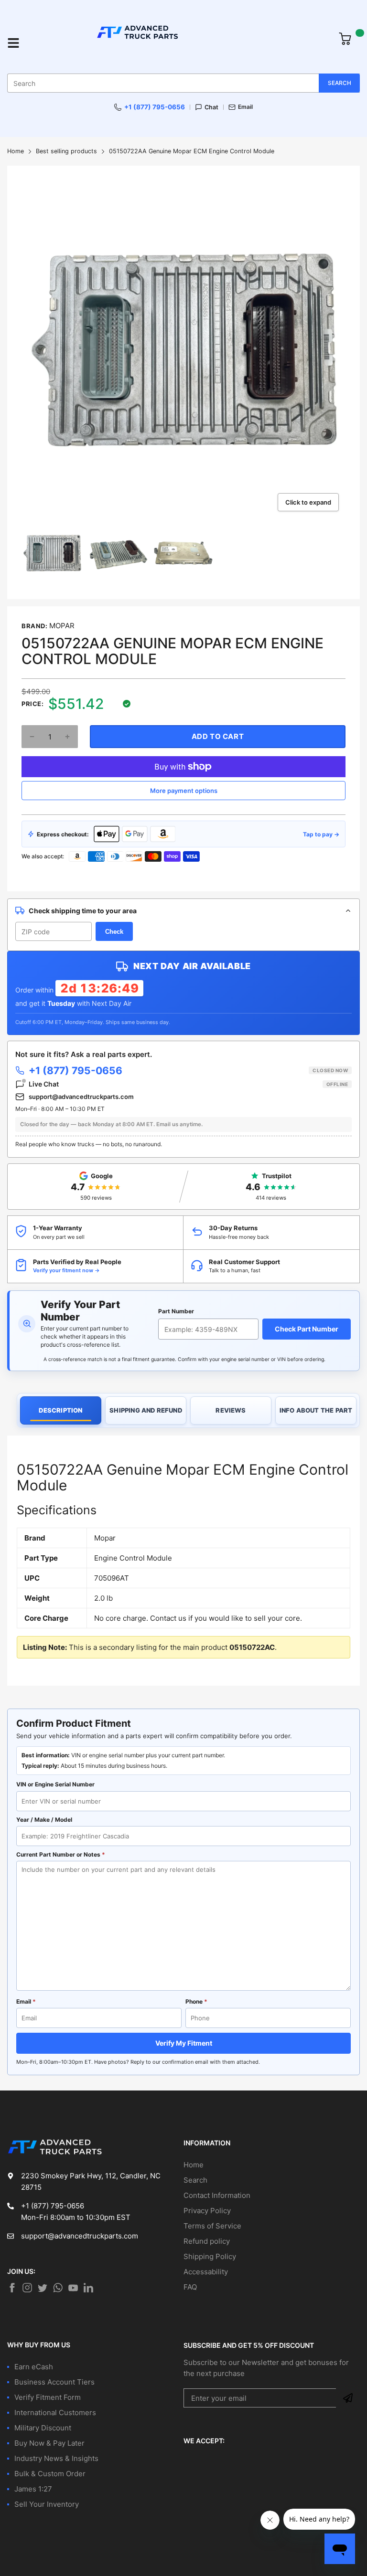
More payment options (184, 791)
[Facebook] (12, 2288)
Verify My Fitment (184, 2043)
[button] (32, 737)
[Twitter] (27, 2288)
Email (245, 107)
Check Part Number (307, 1329)
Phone (196, 2001)
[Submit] (348, 2398)
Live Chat (188, 1084)
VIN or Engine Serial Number (55, 1784)
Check (114, 932)
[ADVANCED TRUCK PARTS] (179, 43)
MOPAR (62, 626)
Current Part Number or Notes (61, 1854)
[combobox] (183, 83)
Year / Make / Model (44, 1820)
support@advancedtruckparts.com (81, 1097)
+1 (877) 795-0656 (155, 107)
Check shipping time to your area (83, 911)
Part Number (176, 1311)
